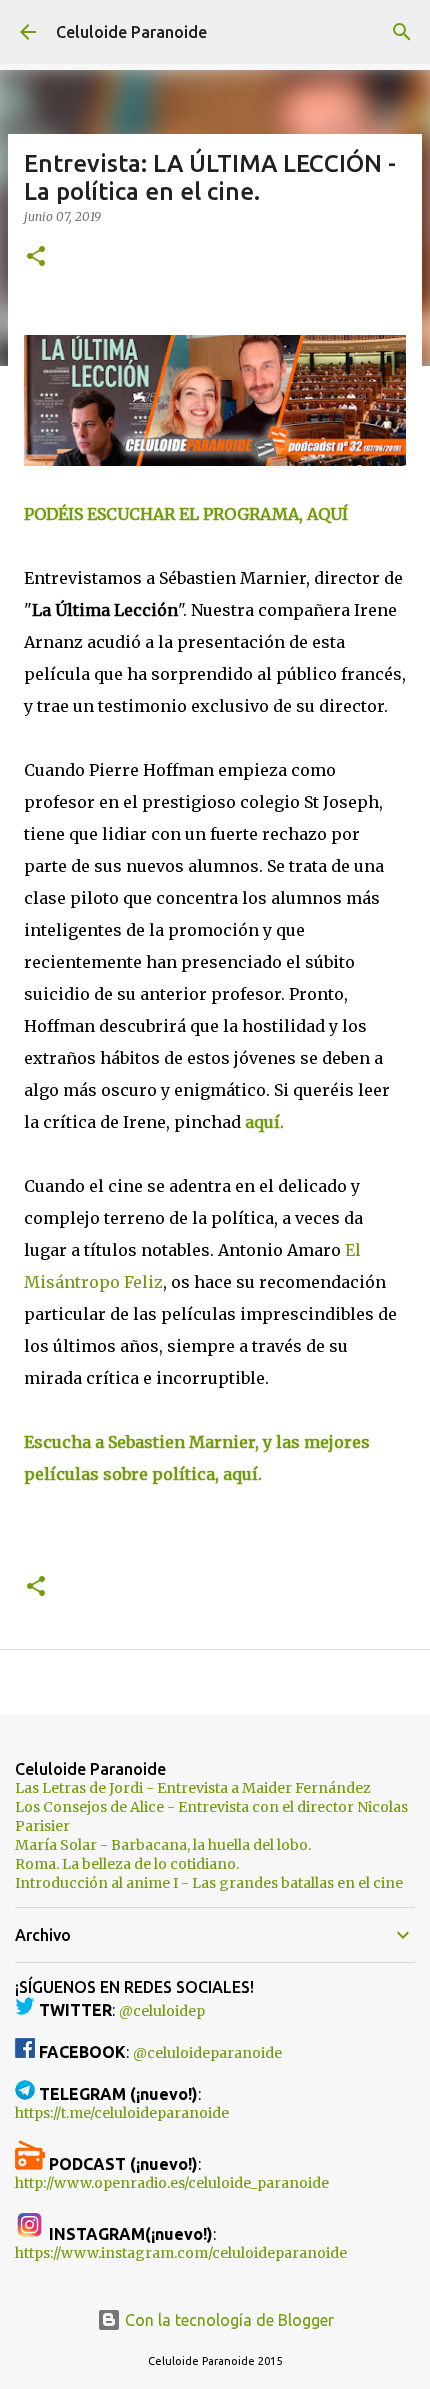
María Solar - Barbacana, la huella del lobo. (163, 1845)
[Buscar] (402, 32)
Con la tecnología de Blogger (227, 2320)
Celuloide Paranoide (131, 32)
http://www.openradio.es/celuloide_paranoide (172, 2183)
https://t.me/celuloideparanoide (122, 2113)
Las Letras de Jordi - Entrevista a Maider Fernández (193, 1788)
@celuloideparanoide (207, 2053)
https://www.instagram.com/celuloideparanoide (181, 2253)
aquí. (264, 1122)
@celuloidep (162, 2011)
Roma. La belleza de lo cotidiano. (127, 1864)
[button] (36, 257)
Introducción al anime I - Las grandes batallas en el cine (209, 1883)
